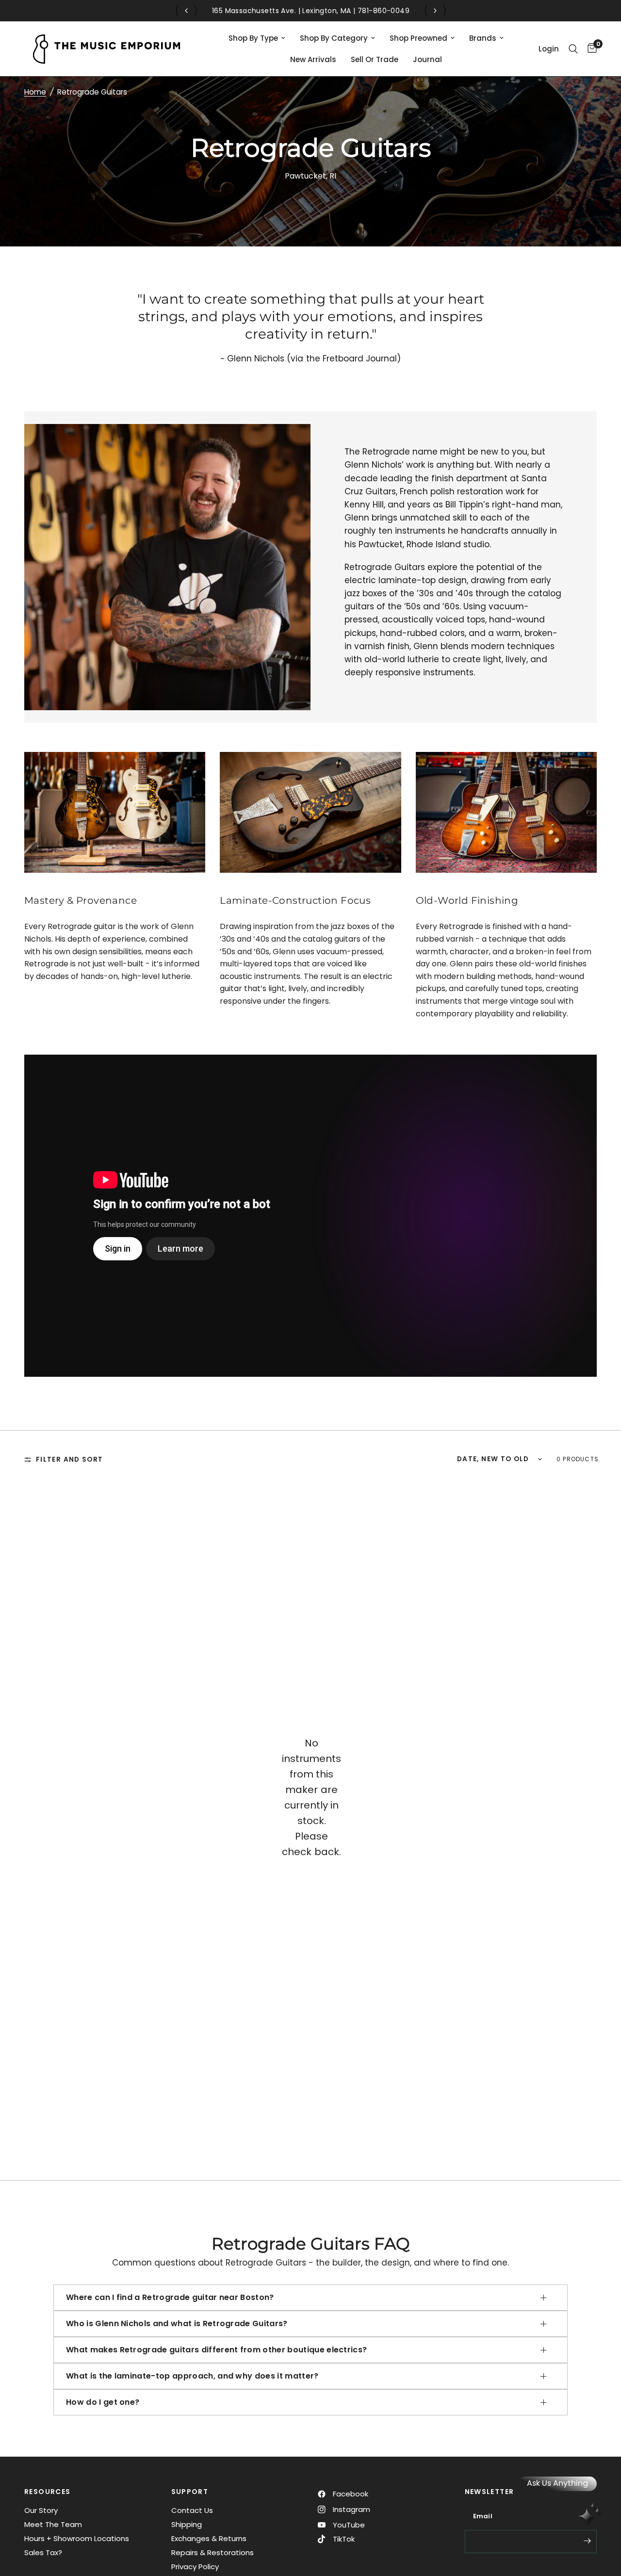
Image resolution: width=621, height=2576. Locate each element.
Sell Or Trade (375, 59)
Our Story (41, 2510)
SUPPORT (190, 2492)
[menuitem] (257, 38)
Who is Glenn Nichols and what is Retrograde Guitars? (177, 2323)
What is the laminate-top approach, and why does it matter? (192, 2376)
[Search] (573, 49)
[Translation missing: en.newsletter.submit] (587, 2541)
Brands (483, 38)
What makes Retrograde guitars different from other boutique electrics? (216, 2350)
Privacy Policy (195, 2567)
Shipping (187, 2524)
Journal (427, 59)
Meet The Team (53, 2524)
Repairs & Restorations (212, 2552)
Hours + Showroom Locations (77, 2538)
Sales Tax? (43, 2552)
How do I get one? (103, 2402)
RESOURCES (48, 2492)
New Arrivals (313, 59)
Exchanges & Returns (209, 2538)
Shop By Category (334, 38)
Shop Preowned (418, 38)
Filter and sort (69, 1459)
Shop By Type (253, 38)
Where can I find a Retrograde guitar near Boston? (170, 2297)
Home (35, 92)
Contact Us (192, 2510)
